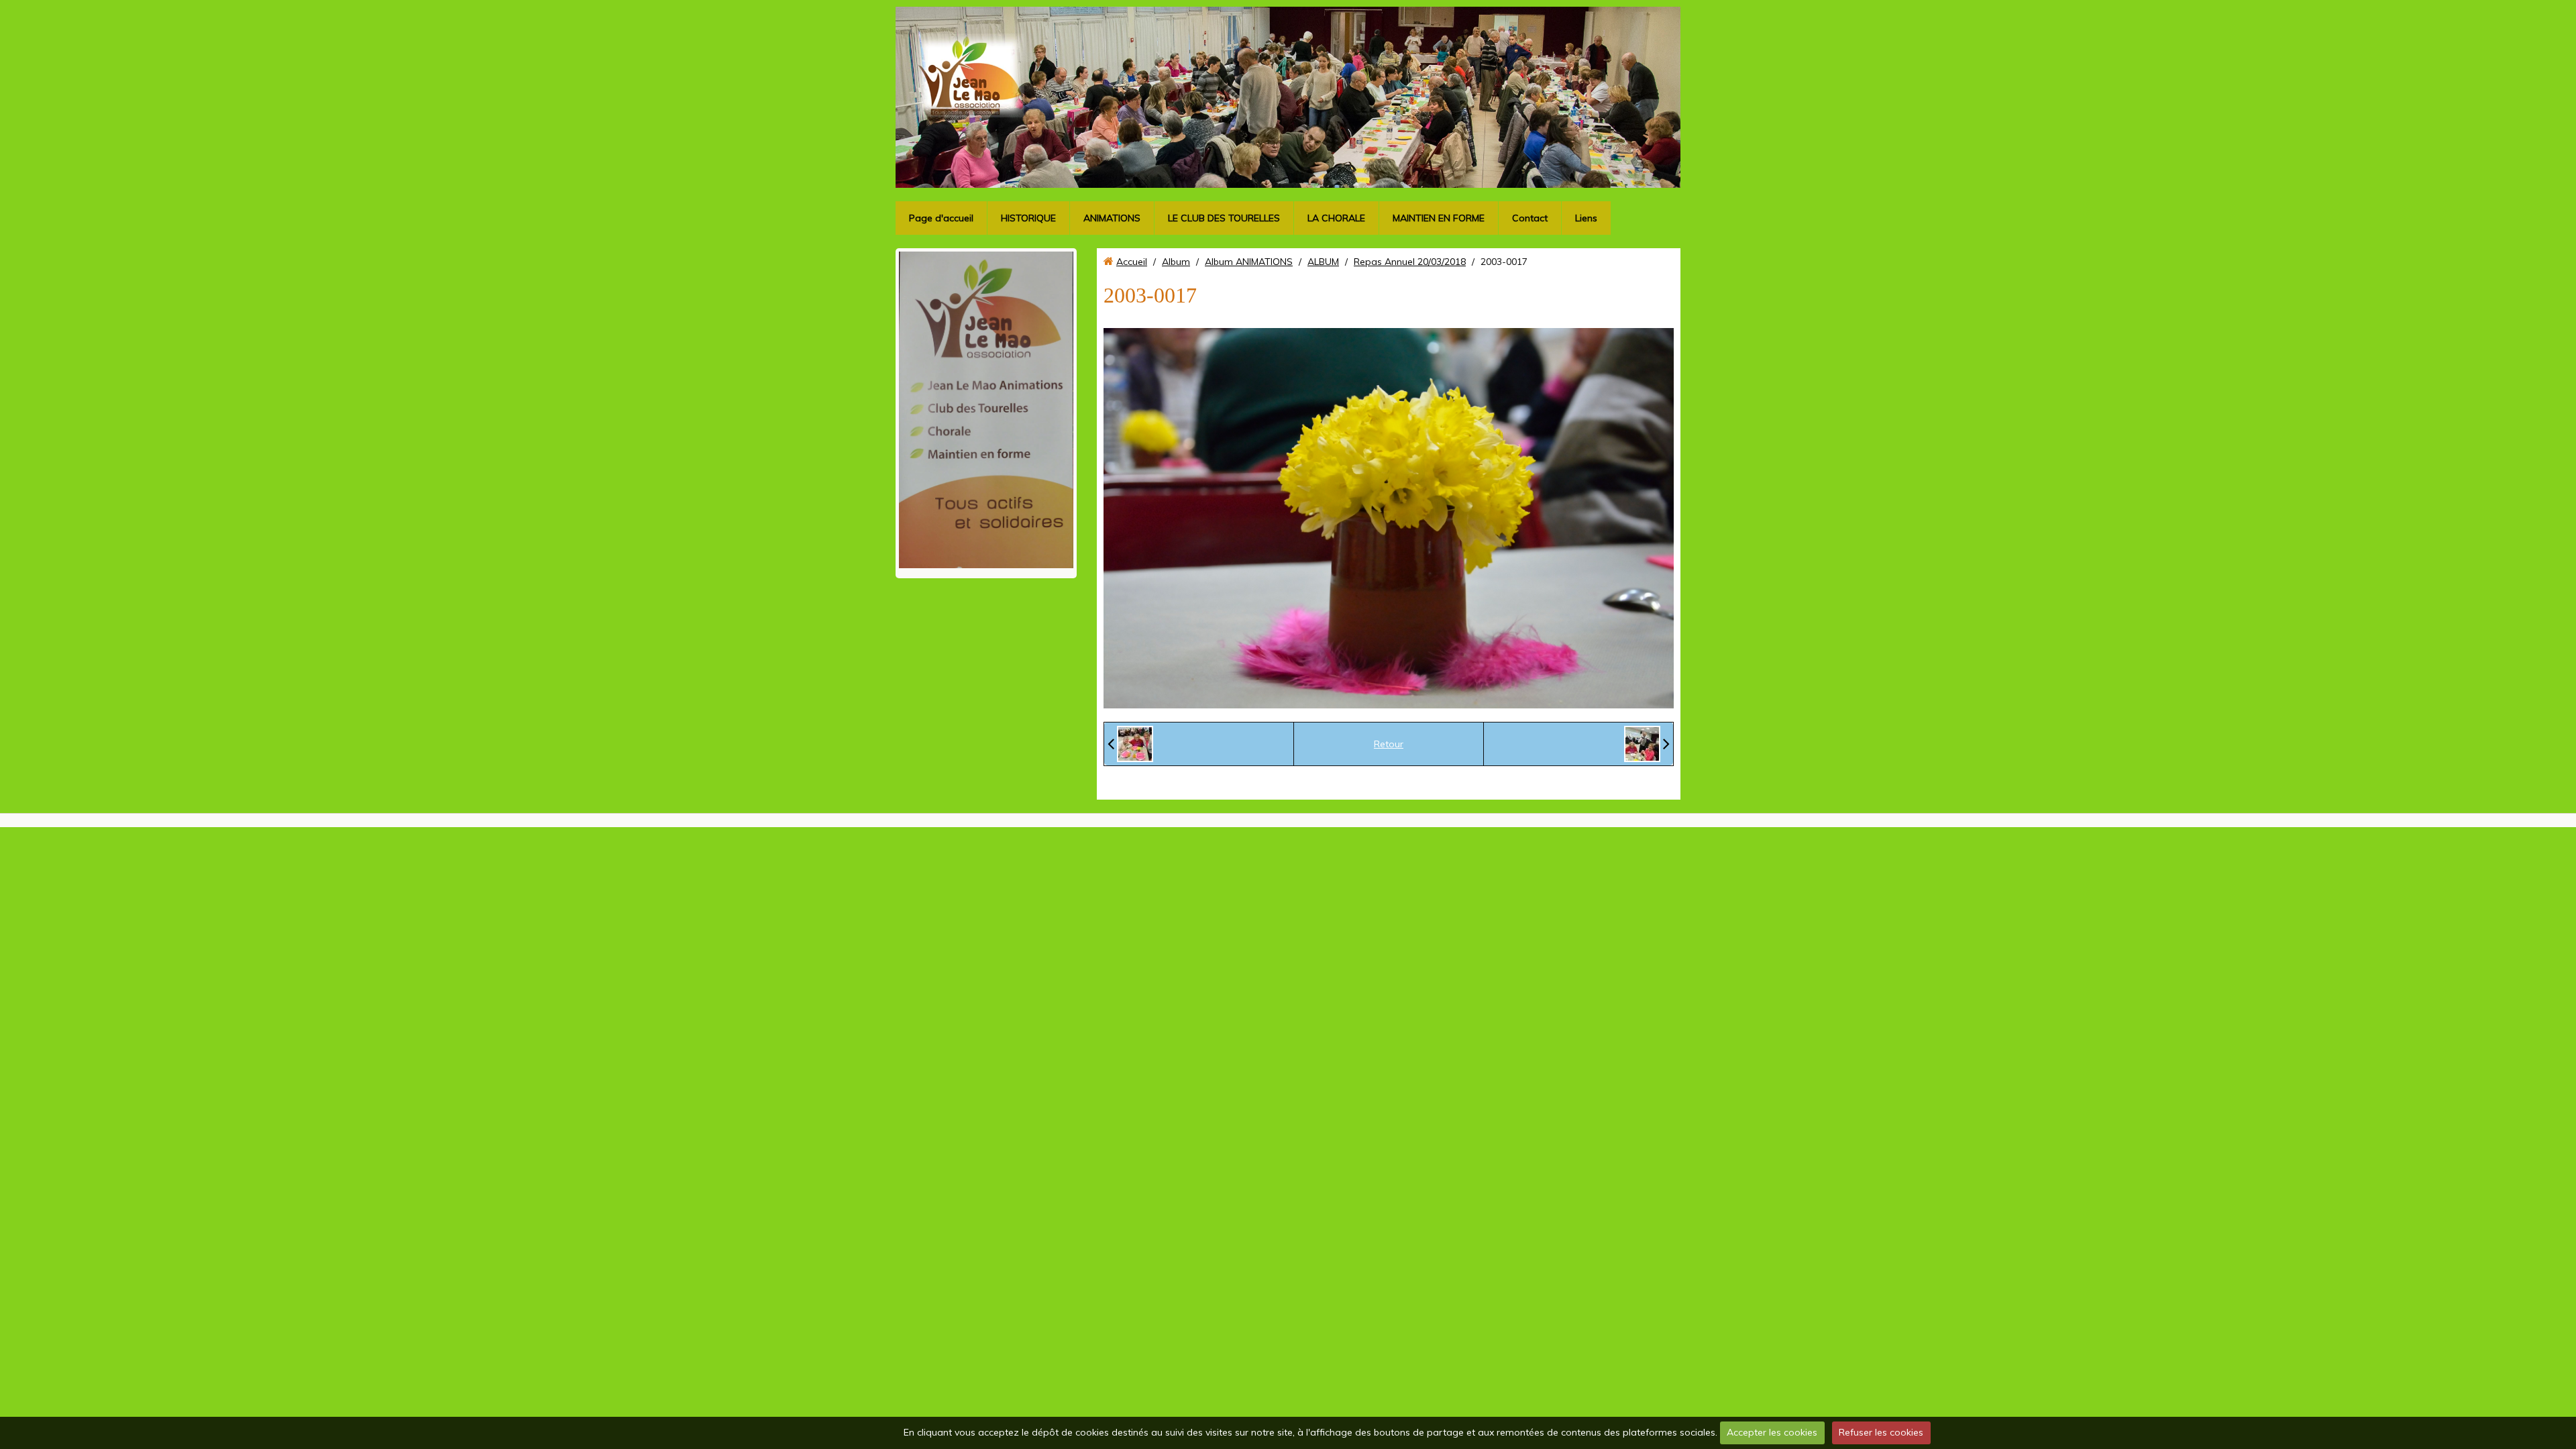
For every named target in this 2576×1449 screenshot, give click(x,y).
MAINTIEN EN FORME (1439, 218)
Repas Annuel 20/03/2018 (1410, 262)
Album (1176, 262)
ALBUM (1323, 262)
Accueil (1132, 262)
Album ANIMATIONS (1249, 262)
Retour (1389, 744)
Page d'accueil (941, 218)
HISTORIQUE (1028, 218)
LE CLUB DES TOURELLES (1224, 218)
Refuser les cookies (1881, 1432)
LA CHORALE (1336, 218)
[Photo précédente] (1130, 744)
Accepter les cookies (1772, 1432)
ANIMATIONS (1112, 218)
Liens (1586, 218)
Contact (1530, 218)
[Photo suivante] (1647, 744)
